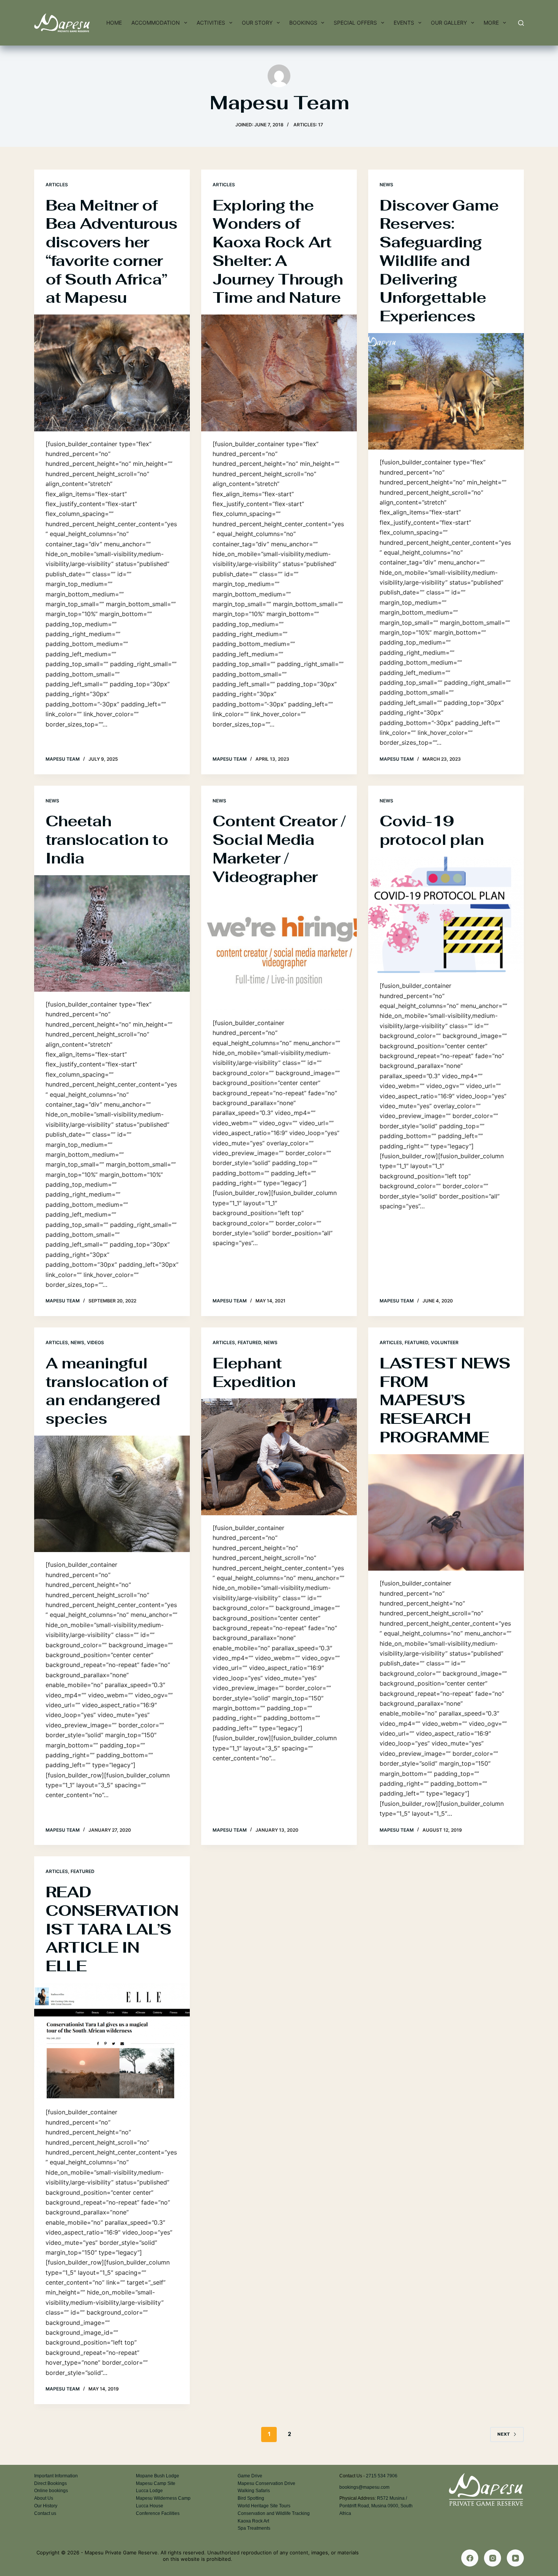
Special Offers (355, 23)
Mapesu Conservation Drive (266, 2483)
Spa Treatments (254, 2528)
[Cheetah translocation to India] (112, 934)
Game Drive (250, 2476)
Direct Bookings (50, 2483)
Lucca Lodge (149, 2491)
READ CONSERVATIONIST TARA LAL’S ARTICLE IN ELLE (112, 1929)
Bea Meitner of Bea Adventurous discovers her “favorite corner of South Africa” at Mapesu (111, 252)
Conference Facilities (158, 2513)
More (491, 23)
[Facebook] (470, 2558)
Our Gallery (449, 23)
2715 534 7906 (382, 2476)
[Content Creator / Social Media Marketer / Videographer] (279, 952)
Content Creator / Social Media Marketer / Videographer (279, 849)
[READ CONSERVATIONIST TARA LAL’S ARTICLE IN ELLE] (112, 2041)
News (386, 185)
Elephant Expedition (254, 1372)
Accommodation (156, 23)
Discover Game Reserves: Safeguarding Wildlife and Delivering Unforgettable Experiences (439, 261)
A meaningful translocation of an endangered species (107, 1391)
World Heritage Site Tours (264, 2506)
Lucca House (150, 2506)
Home (114, 23)
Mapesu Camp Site (156, 2483)
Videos (95, 1342)
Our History (46, 2506)
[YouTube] (515, 2558)
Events (404, 23)
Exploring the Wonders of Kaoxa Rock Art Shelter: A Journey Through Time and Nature (278, 252)
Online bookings (51, 2491)
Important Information (56, 2476)
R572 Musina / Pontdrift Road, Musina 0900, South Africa (376, 2506)
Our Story (257, 23)
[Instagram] (493, 2558)
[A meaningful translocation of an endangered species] (112, 1494)
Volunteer (445, 1342)
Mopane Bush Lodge (158, 2476)
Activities (211, 23)
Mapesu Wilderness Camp (163, 2498)
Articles (57, 185)
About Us (44, 2498)
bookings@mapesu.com (364, 2487)
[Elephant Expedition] (279, 1457)
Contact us (45, 2513)
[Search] (521, 23)
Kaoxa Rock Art (253, 2521)
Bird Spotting (251, 2498)
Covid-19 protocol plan (432, 830)
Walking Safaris (254, 2491)
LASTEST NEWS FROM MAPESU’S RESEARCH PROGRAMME (445, 1400)
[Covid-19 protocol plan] (446, 915)
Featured (249, 1342)
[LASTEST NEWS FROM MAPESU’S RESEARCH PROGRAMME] (446, 1513)
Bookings (303, 23)
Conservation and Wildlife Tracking (274, 2513)
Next (504, 2434)
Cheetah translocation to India (107, 840)
